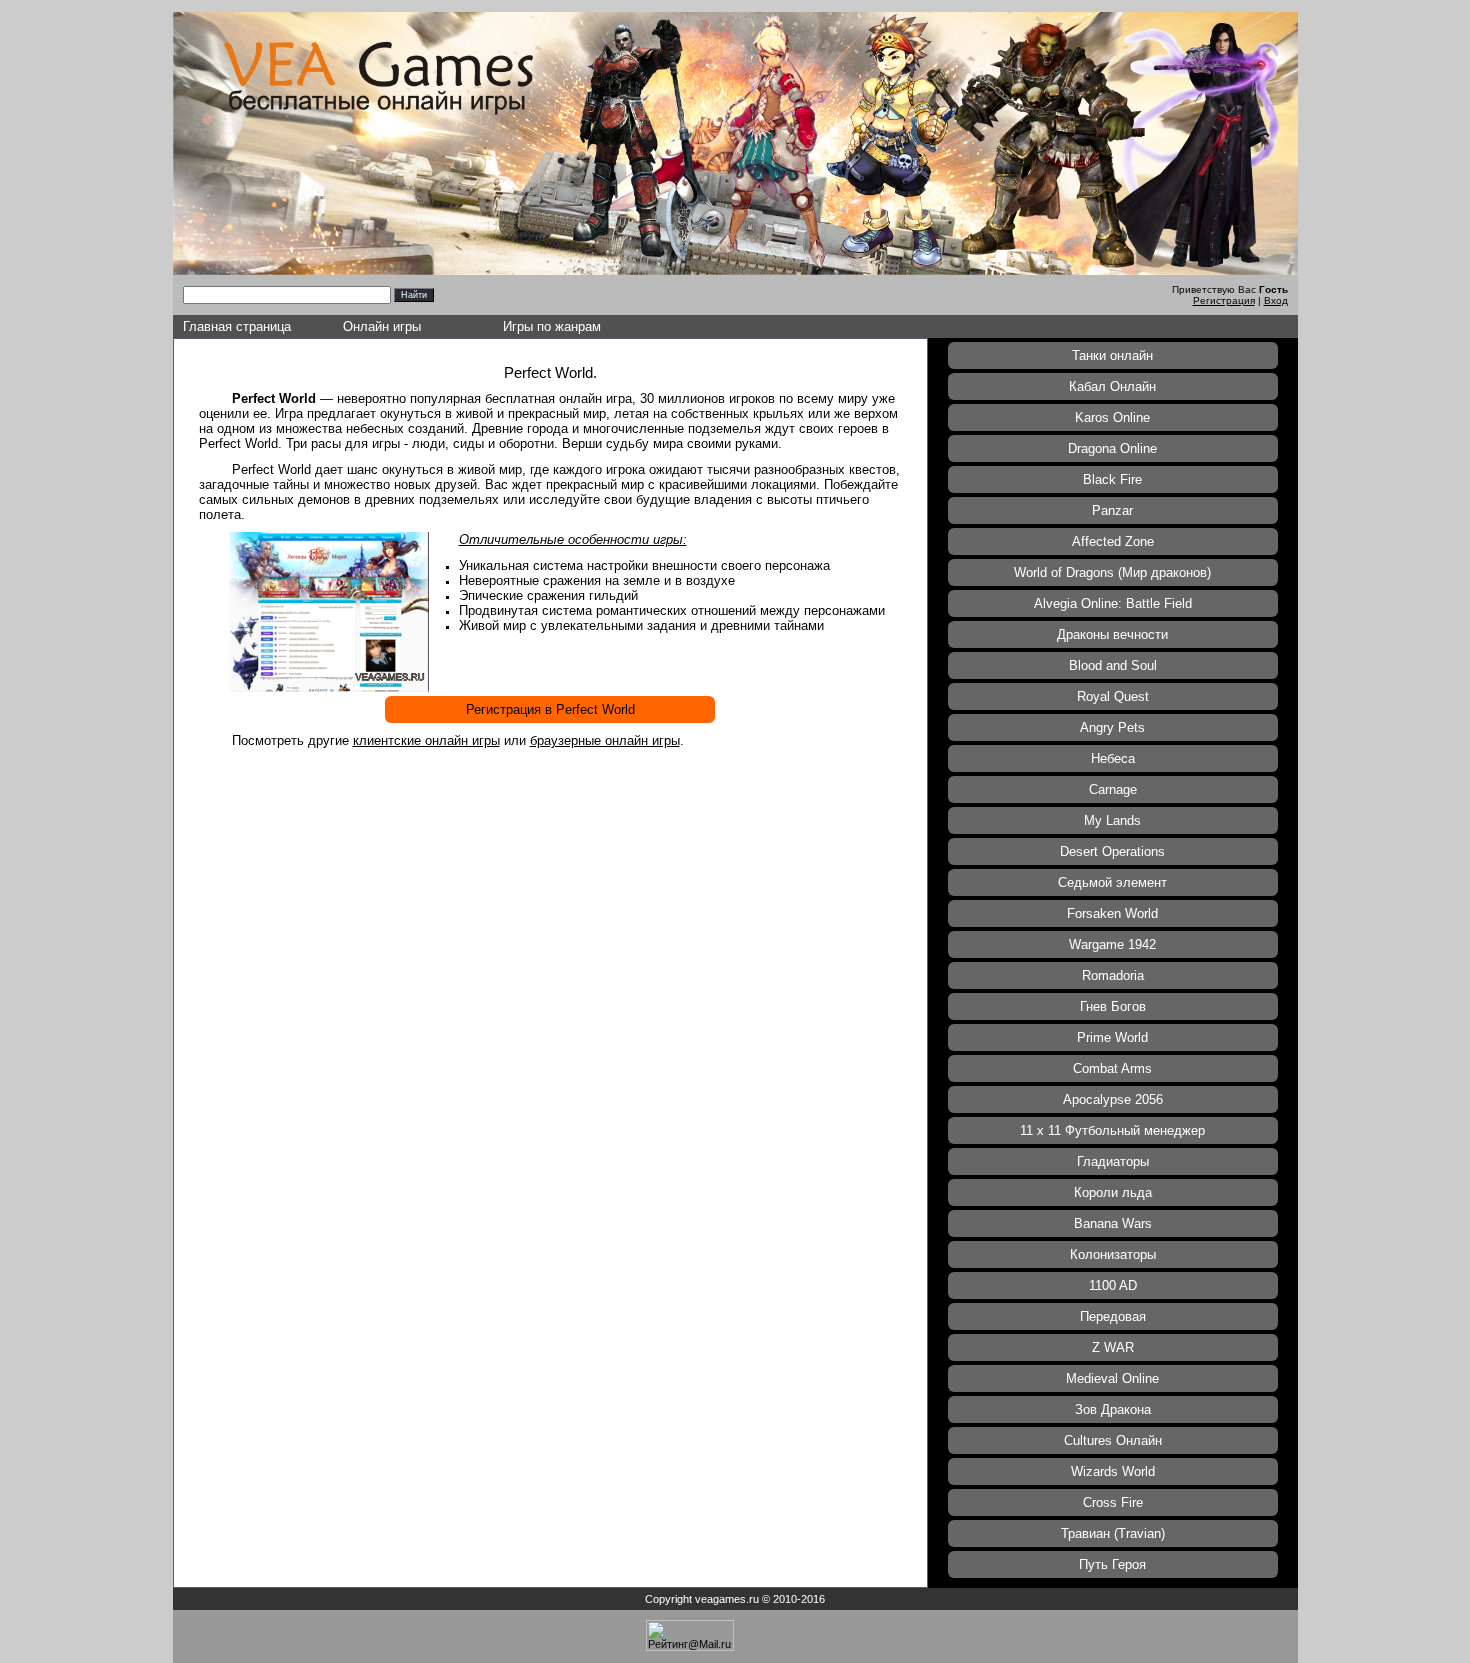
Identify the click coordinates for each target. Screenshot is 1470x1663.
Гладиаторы (1113, 1161)
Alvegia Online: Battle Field (1113, 603)
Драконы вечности (1112, 634)
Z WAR (1113, 1347)
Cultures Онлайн (1113, 1440)
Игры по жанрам (552, 326)
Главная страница (237, 326)
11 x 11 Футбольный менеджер (1112, 1130)
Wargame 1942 (1112, 944)
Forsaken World (1112, 913)
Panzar (1112, 510)
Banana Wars (1113, 1223)
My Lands (1112, 820)
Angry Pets (1112, 727)
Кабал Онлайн (1112, 386)
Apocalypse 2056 (1113, 1099)
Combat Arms (1112, 1068)
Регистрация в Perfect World (550, 709)
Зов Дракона (1113, 1409)
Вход (1276, 300)
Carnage (1113, 789)
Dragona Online (1112, 448)
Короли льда (1113, 1192)
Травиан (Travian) (1113, 1533)
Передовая (1113, 1316)
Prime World (1112, 1037)
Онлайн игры (382, 326)
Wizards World (1113, 1471)
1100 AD (1113, 1285)
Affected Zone (1113, 541)
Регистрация (1224, 300)
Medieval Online (1112, 1378)
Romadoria (1113, 975)
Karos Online (1112, 417)
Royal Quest (1113, 696)
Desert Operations (1112, 851)
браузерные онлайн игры (605, 740)
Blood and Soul (1113, 665)
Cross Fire (1113, 1502)
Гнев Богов (1113, 1006)
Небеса (1113, 758)
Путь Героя (1112, 1564)
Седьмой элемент (1112, 882)
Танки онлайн (1112, 355)
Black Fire (1112, 479)
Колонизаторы (1113, 1254)
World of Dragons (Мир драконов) (1112, 572)
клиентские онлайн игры (426, 740)
